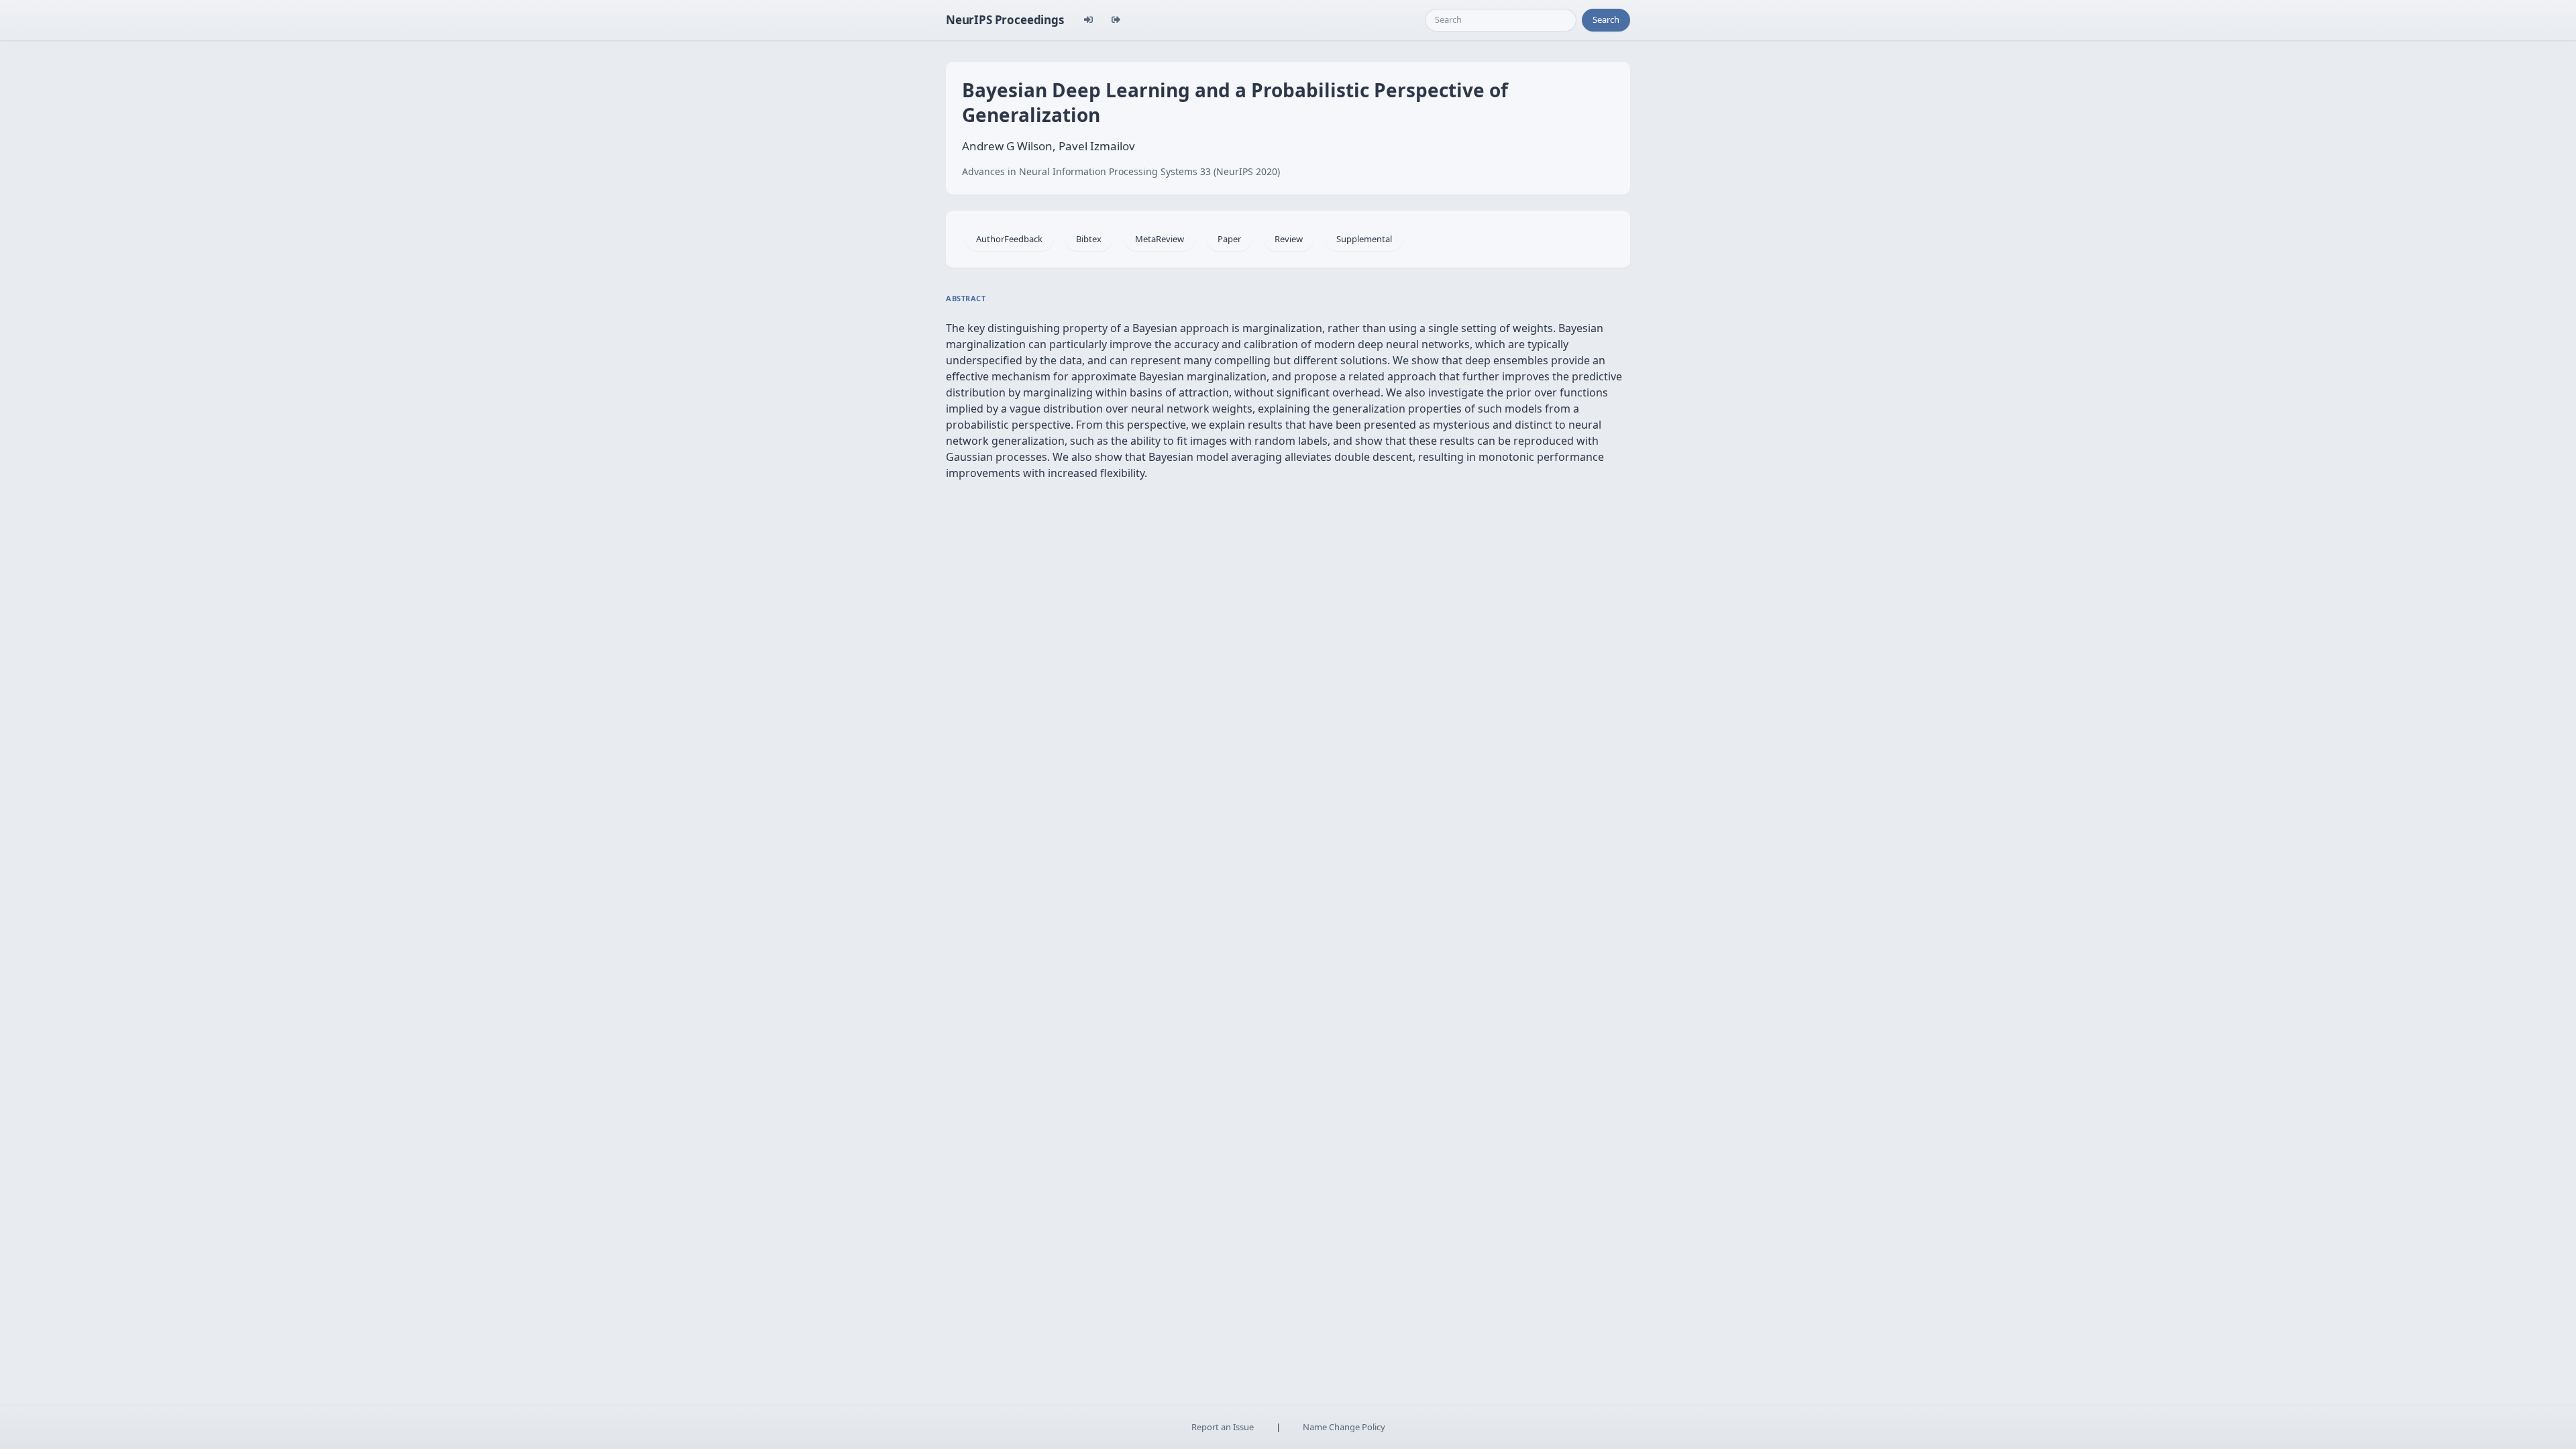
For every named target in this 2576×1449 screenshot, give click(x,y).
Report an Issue (1223, 1427)
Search (1606, 19)
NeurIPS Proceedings (1005, 20)
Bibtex (1089, 239)
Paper (1229, 239)
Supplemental (1364, 239)
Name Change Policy (1344, 1427)
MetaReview (1160, 239)
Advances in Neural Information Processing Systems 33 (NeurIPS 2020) (1121, 171)
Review (1289, 239)
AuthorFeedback (1009, 239)
